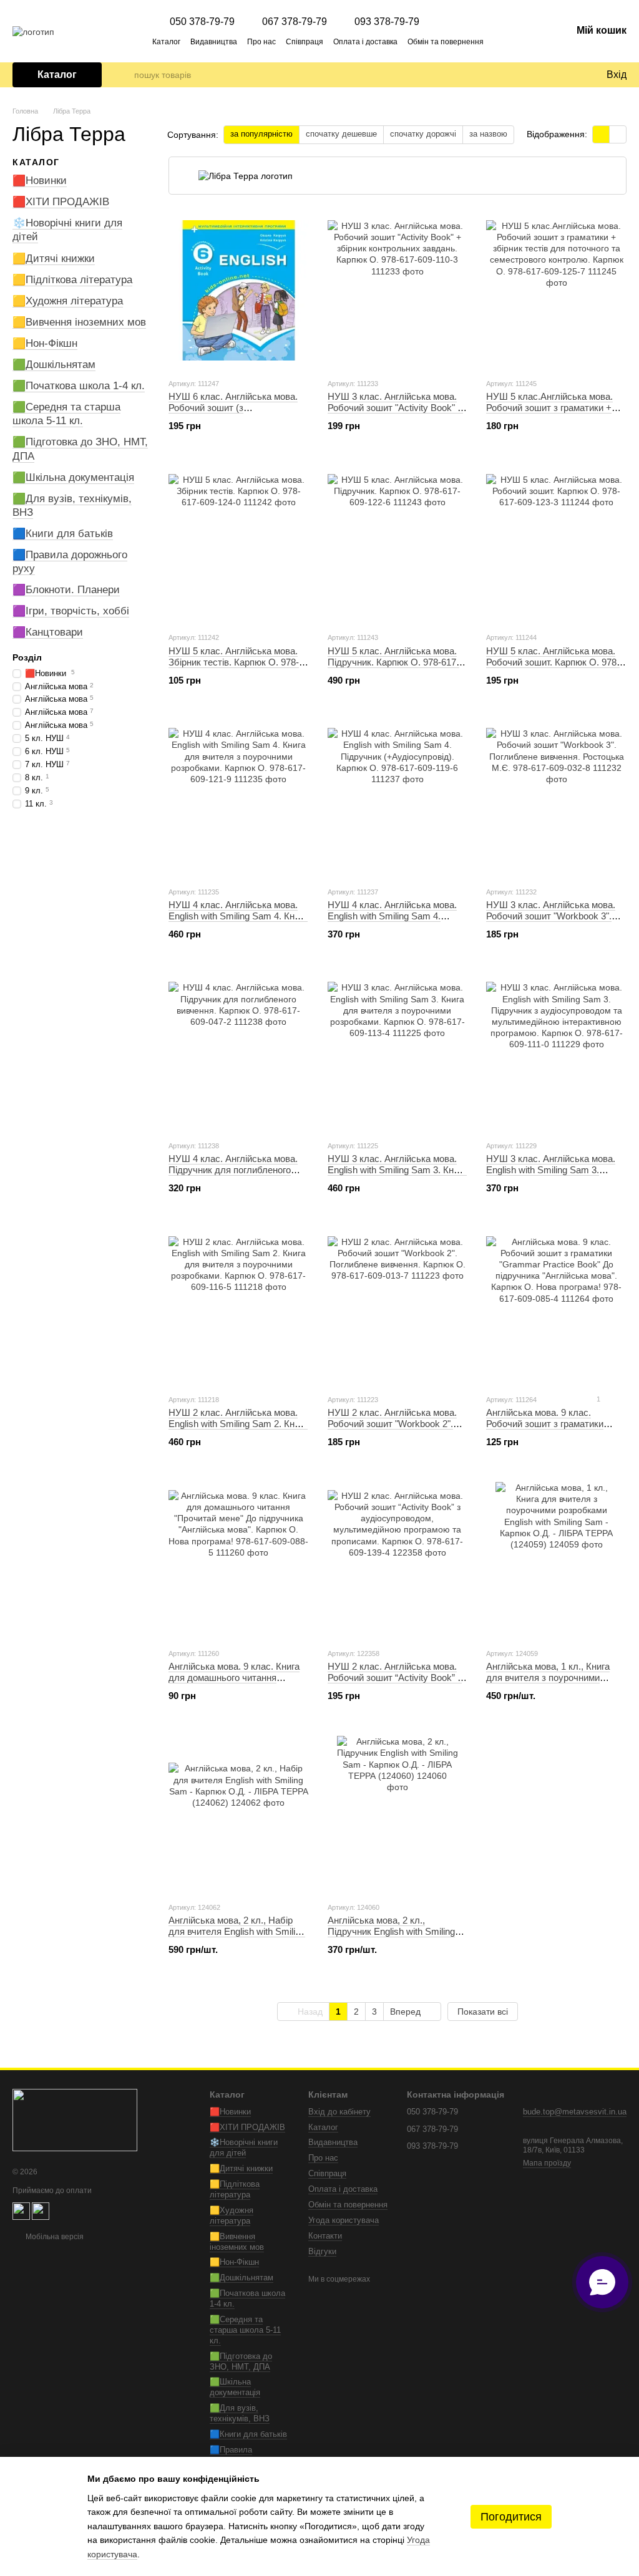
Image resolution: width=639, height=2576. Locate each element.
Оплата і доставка (365, 42)
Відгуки (322, 2251)
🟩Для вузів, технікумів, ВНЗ (240, 2413)
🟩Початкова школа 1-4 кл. (79, 386)
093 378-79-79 (387, 22)
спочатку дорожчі (423, 134)
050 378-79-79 (202, 22)
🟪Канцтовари (48, 632)
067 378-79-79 (295, 22)
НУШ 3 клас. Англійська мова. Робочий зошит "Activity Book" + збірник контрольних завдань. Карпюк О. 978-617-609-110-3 (395, 413)
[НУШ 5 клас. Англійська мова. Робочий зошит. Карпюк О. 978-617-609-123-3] (556, 544)
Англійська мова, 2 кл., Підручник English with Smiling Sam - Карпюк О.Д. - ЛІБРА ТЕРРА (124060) (391, 1937)
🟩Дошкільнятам (54, 365)
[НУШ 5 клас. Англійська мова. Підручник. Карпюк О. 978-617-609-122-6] (398, 544)
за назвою (488, 134)
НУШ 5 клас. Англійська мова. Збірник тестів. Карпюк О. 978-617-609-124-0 (234, 662)
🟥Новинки (40, 181)
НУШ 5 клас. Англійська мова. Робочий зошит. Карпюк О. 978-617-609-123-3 (553, 662)
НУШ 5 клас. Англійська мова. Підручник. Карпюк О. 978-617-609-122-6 (393, 662)
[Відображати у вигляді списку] (618, 134)
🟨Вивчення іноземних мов (79, 322)
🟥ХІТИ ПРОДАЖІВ (61, 202)
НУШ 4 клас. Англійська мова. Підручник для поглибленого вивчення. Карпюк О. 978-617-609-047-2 (233, 1175)
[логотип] (75, 2120)
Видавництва (214, 42)
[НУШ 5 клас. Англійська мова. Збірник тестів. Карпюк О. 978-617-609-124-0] (239, 544)
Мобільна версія (54, 2237)
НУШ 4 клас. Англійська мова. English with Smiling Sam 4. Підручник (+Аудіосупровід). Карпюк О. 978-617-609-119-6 (392, 922)
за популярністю (261, 134)
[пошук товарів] (124, 75)
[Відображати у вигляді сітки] (601, 134)
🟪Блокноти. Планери (66, 590)
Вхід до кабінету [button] (339, 2112)
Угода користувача (344, 2220)
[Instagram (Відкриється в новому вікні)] (532, 41)
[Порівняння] (545, 75)
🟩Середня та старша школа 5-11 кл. (66, 414)
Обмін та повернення (446, 42)
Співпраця (305, 42)
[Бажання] (570, 75)
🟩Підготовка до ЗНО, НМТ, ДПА (241, 2361)
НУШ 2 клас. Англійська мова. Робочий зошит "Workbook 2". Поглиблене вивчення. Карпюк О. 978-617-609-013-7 (393, 1429)
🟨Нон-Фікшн (45, 343)
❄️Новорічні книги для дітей (244, 2147)
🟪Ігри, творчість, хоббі (71, 611)
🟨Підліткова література (72, 279)
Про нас (261, 42)
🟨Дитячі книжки (54, 258)
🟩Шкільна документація (73, 477)
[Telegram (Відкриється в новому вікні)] (517, 41)
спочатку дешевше (341, 134)
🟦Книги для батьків (63, 534)
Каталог (166, 42)
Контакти (325, 2236)
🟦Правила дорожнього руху (242, 2455)
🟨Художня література (68, 301)
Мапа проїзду (547, 2163)
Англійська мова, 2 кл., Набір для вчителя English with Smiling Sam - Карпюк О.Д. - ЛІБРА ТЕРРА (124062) (237, 1937)
